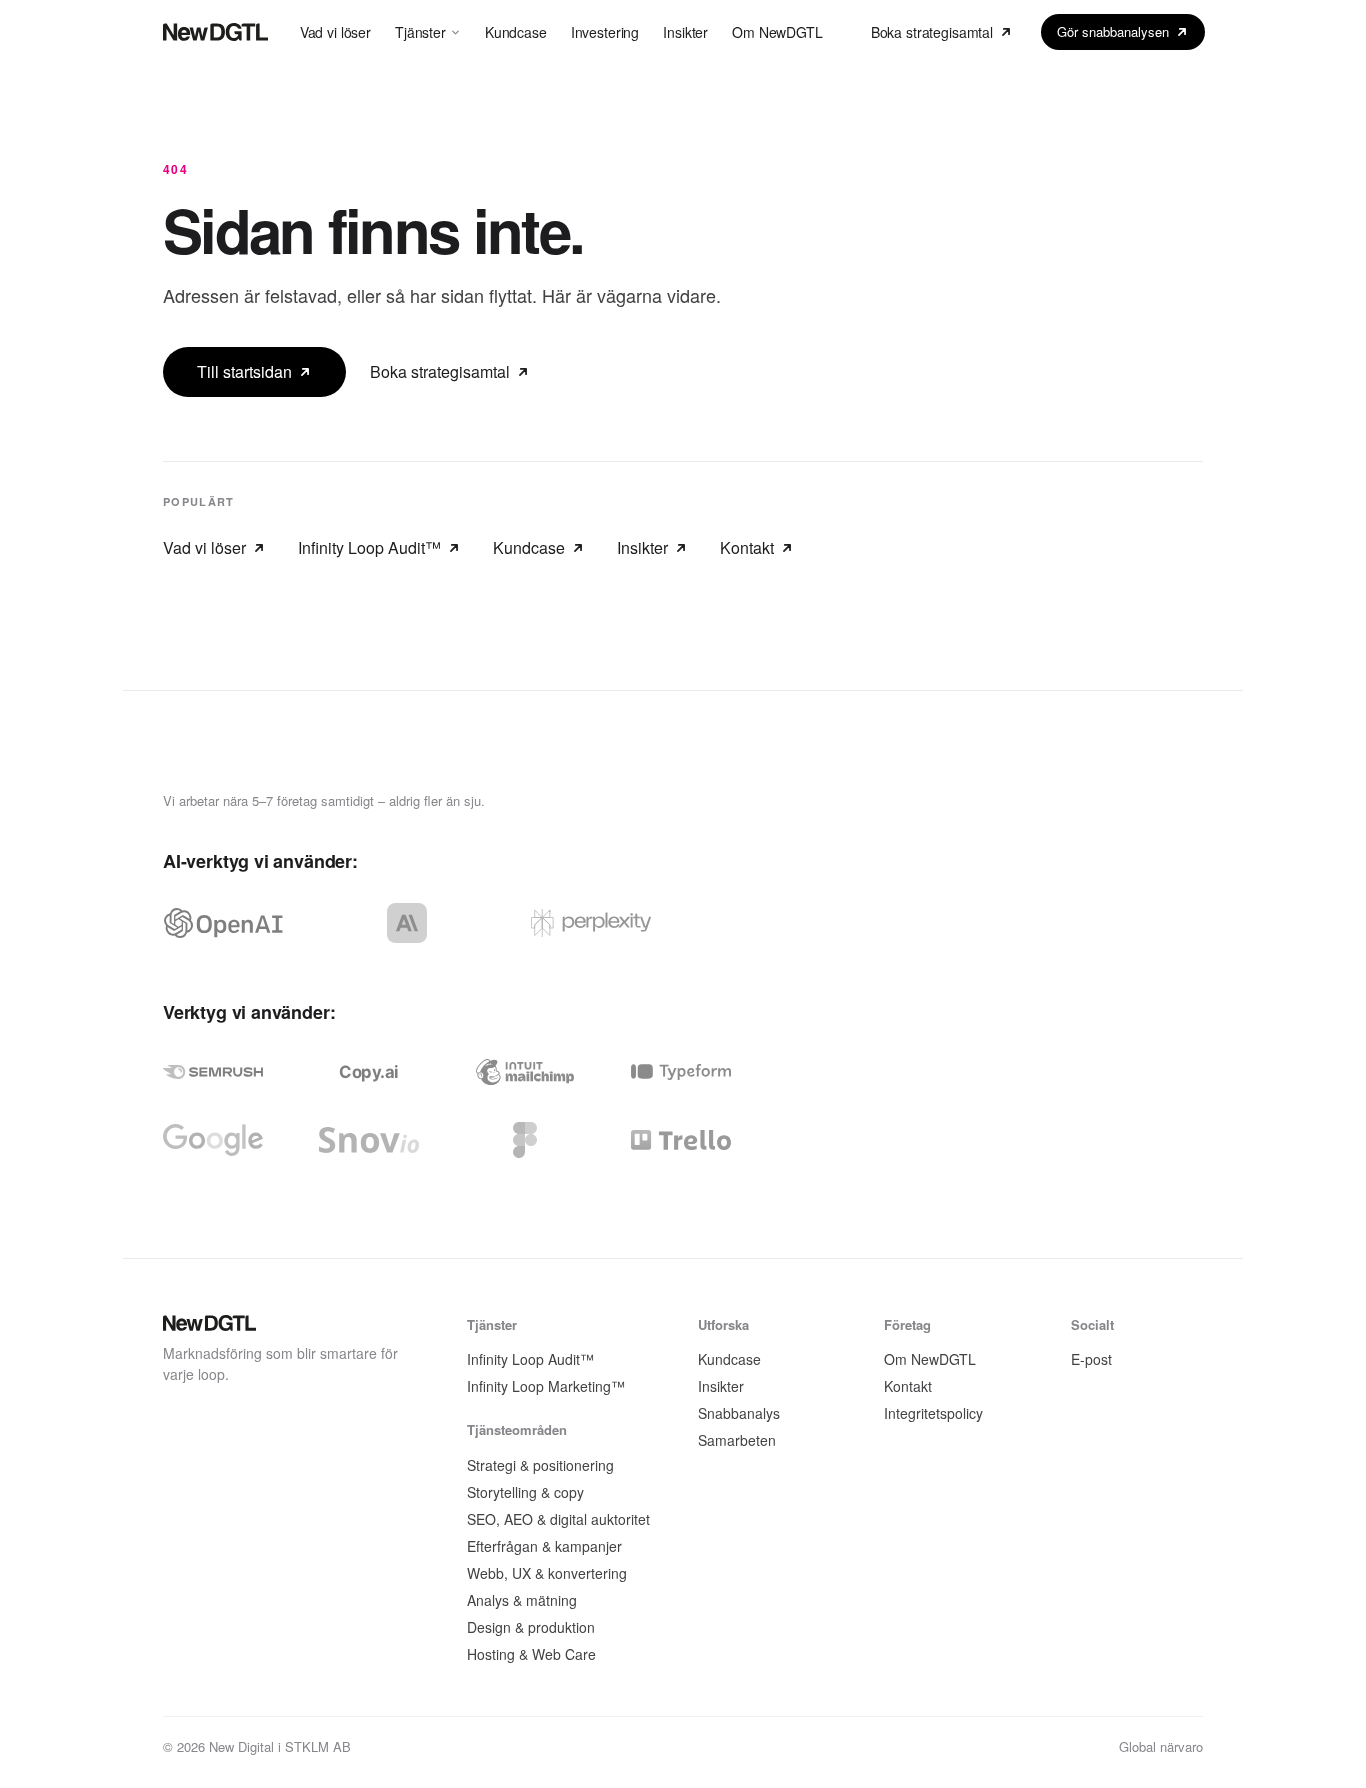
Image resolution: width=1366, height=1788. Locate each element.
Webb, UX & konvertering (547, 1573)
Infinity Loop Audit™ (369, 547)
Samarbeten (737, 1440)
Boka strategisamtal (932, 32)
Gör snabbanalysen (1113, 31)
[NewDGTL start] (215, 32)
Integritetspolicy (933, 1413)
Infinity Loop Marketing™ (546, 1386)
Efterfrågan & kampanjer (544, 1546)
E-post (1091, 1359)
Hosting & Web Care (531, 1654)
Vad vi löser (335, 32)
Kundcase (516, 32)
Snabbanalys (739, 1413)
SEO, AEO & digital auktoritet (558, 1519)
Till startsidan (244, 371)
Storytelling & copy (525, 1492)
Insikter (685, 32)
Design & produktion (531, 1627)
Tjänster (420, 32)
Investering (605, 32)
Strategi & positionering (540, 1465)
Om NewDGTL (777, 32)
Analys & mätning (522, 1600)
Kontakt (747, 547)
